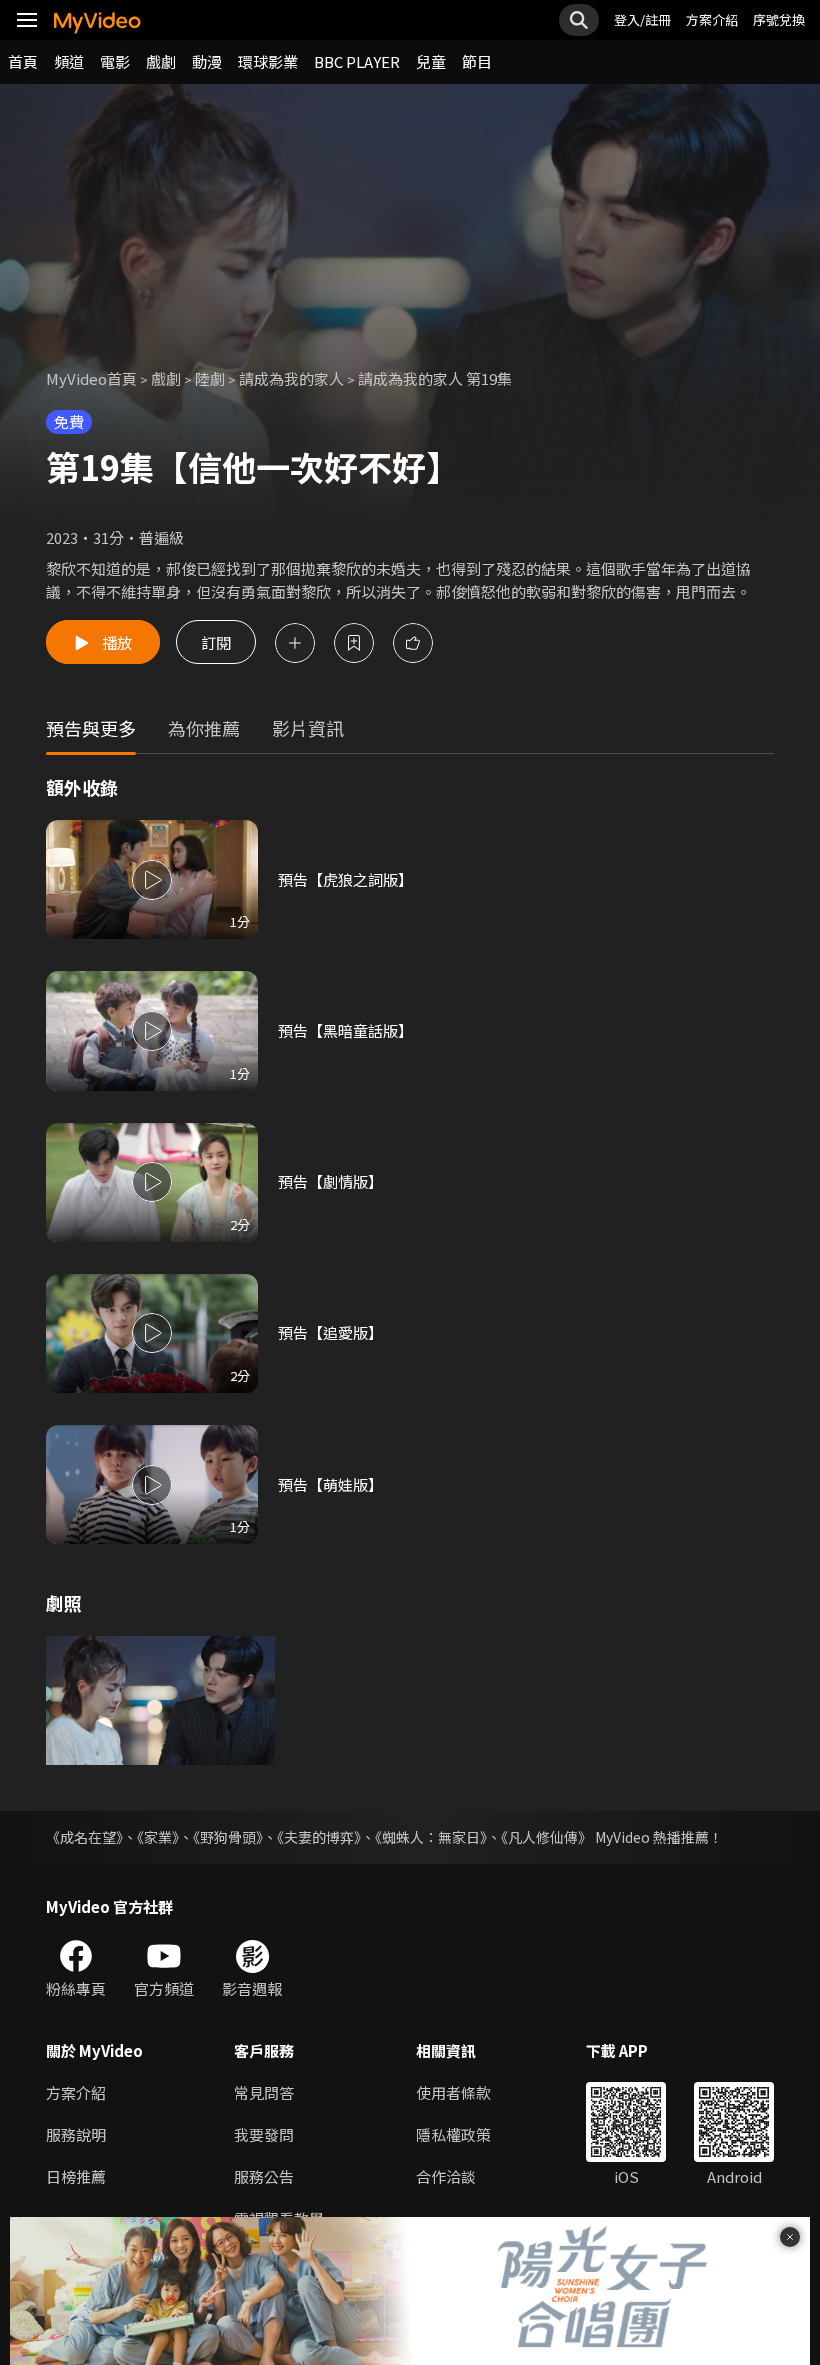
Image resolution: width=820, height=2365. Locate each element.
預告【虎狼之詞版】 (345, 879)
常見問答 (264, 2092)
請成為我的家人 (291, 378)
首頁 (23, 61)
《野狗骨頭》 (228, 1837)
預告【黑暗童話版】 (345, 1030)
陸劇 (210, 378)
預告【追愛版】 (330, 1332)
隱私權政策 (453, 2134)
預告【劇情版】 (330, 1181)
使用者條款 (453, 2092)
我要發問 (264, 2134)
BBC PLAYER (357, 61)
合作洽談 (446, 2176)
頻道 (69, 61)
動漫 (207, 61)
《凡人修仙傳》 (546, 1837)
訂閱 (216, 642)
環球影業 (268, 61)
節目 (477, 61)
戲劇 (161, 61)
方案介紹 (712, 19)
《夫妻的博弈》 (319, 1837)
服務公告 (264, 2176)
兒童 (431, 61)
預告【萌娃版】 (330, 1484)
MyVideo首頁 (91, 378)
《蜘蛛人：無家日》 (431, 1837)
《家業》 (158, 1837)
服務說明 (76, 2134)
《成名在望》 (84, 1837)
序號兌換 (779, 19)
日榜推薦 (76, 2176)
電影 (115, 61)
